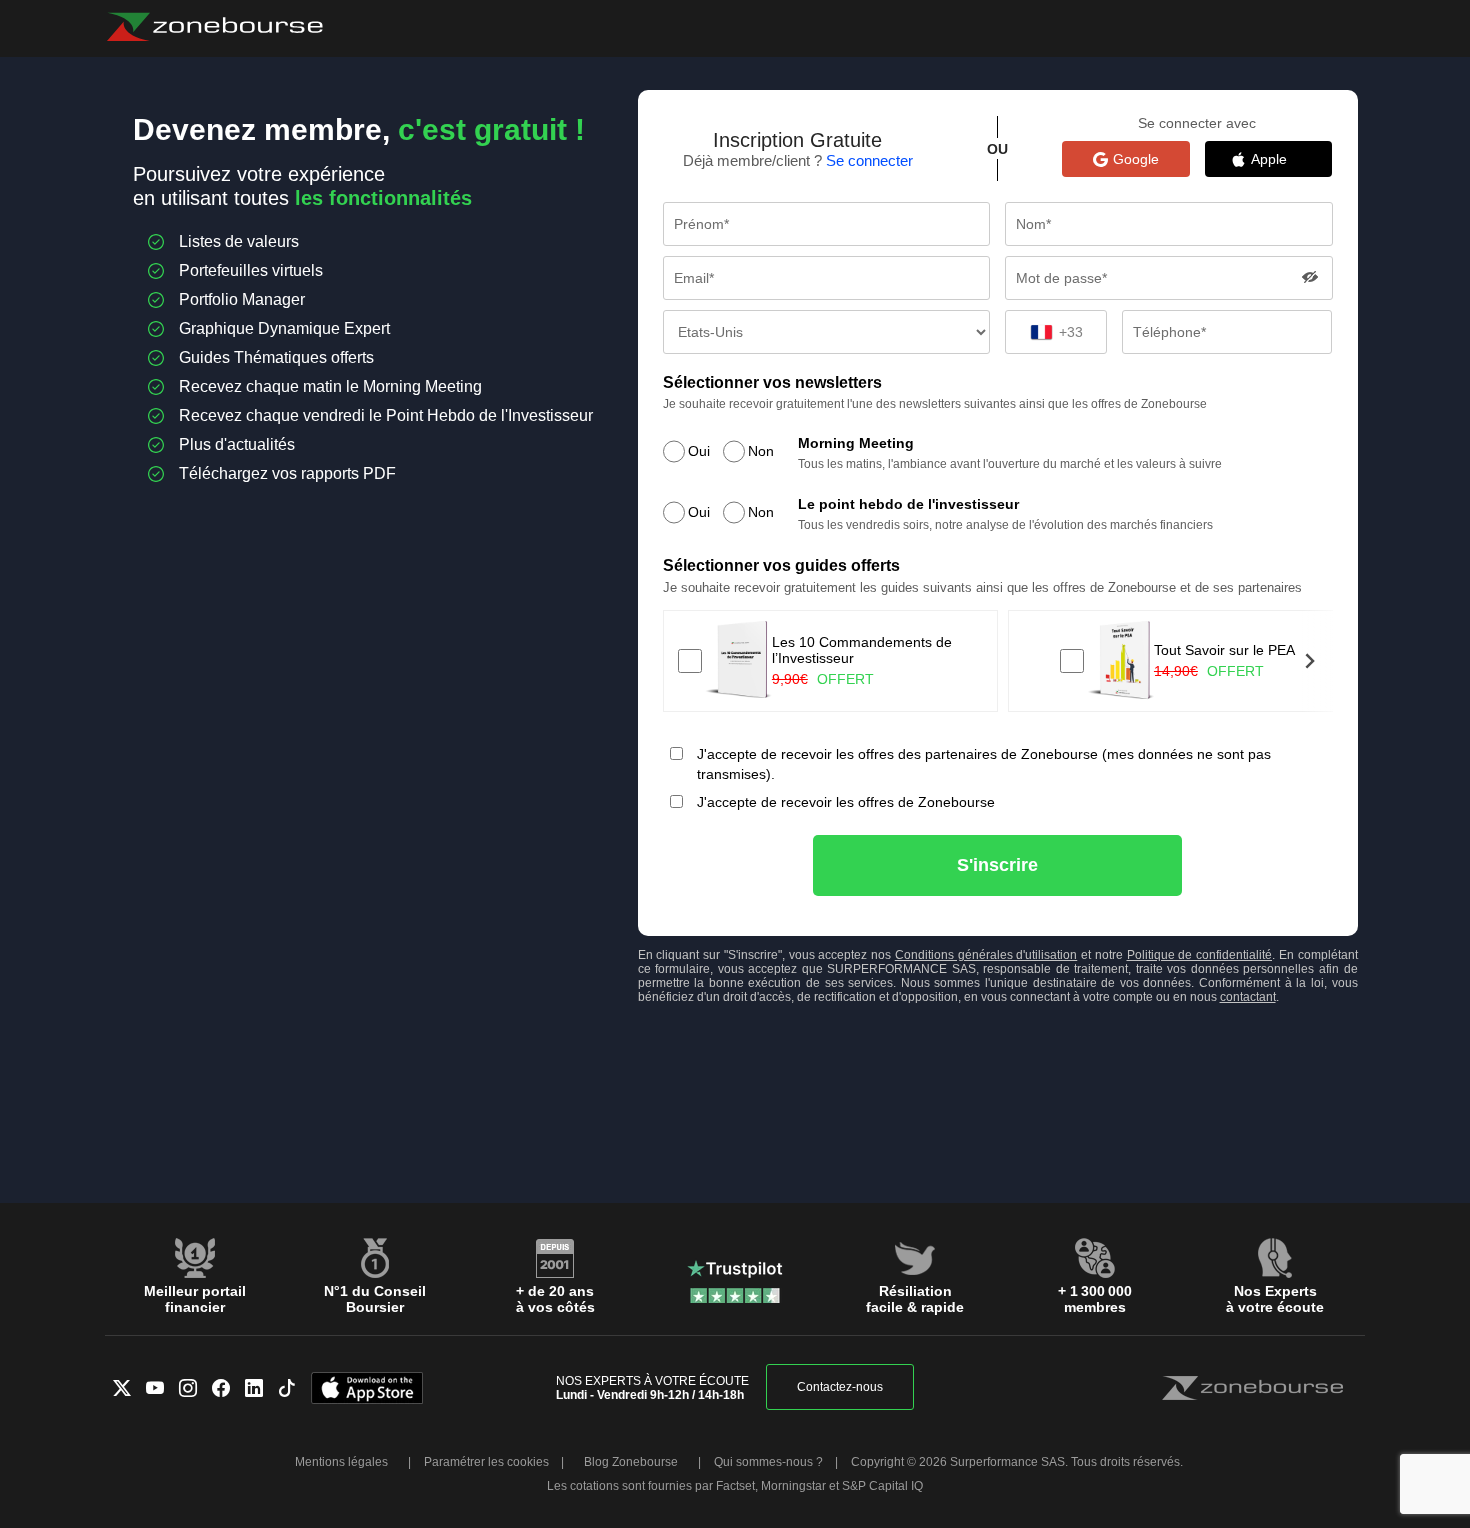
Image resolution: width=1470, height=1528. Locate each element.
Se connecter (869, 160)
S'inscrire (997, 865)
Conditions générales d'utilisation (986, 955)
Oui (699, 451)
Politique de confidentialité (1200, 955)
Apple (1279, 159)
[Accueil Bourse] (214, 27)
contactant (1248, 997)
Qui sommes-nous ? (768, 1462)
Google (1136, 159)
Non (761, 451)
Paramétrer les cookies (486, 1462)
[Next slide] (1309, 661)
